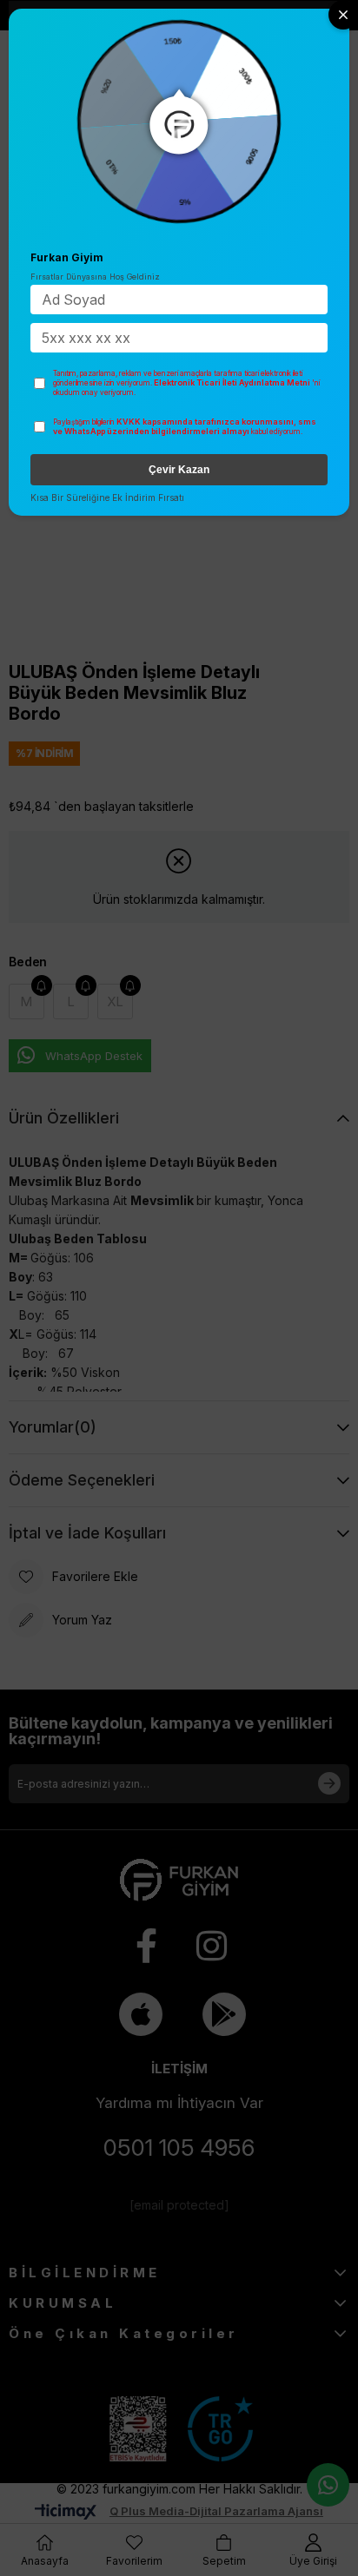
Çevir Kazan (179, 470)
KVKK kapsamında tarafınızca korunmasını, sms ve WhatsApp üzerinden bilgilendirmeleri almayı (185, 427)
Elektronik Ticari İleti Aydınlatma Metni (232, 382)
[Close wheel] (343, 15)
